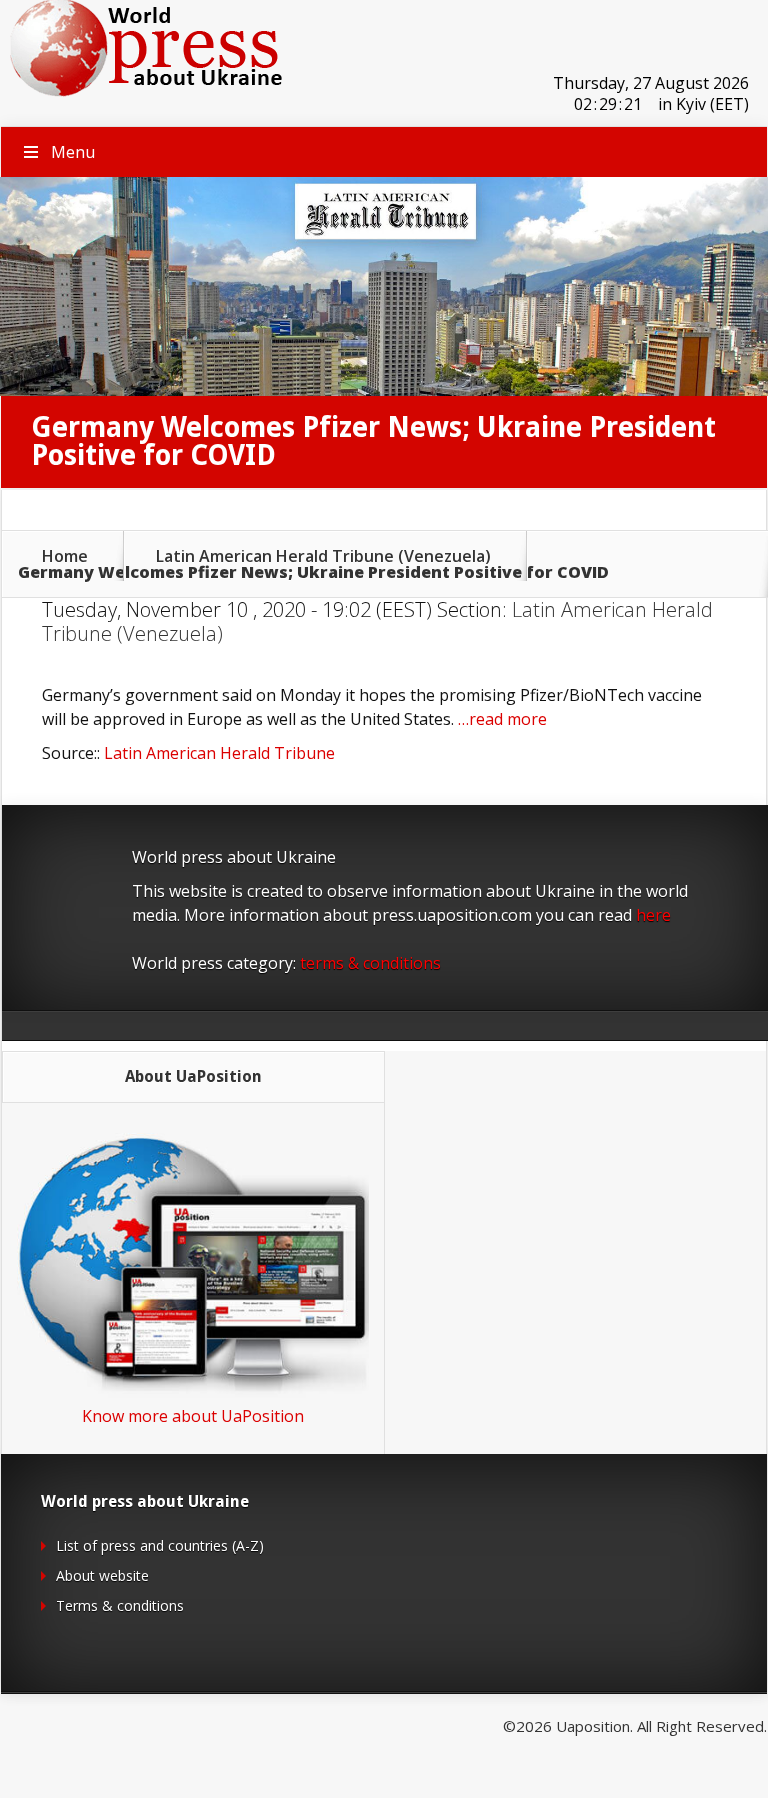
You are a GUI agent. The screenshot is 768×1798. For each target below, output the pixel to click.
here (653, 915)
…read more (502, 719)
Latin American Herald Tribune (219, 753)
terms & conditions (370, 963)
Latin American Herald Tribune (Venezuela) (323, 556)
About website (102, 1575)
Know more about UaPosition (193, 1416)
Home (65, 556)
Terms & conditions (120, 1605)
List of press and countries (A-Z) (160, 1545)
